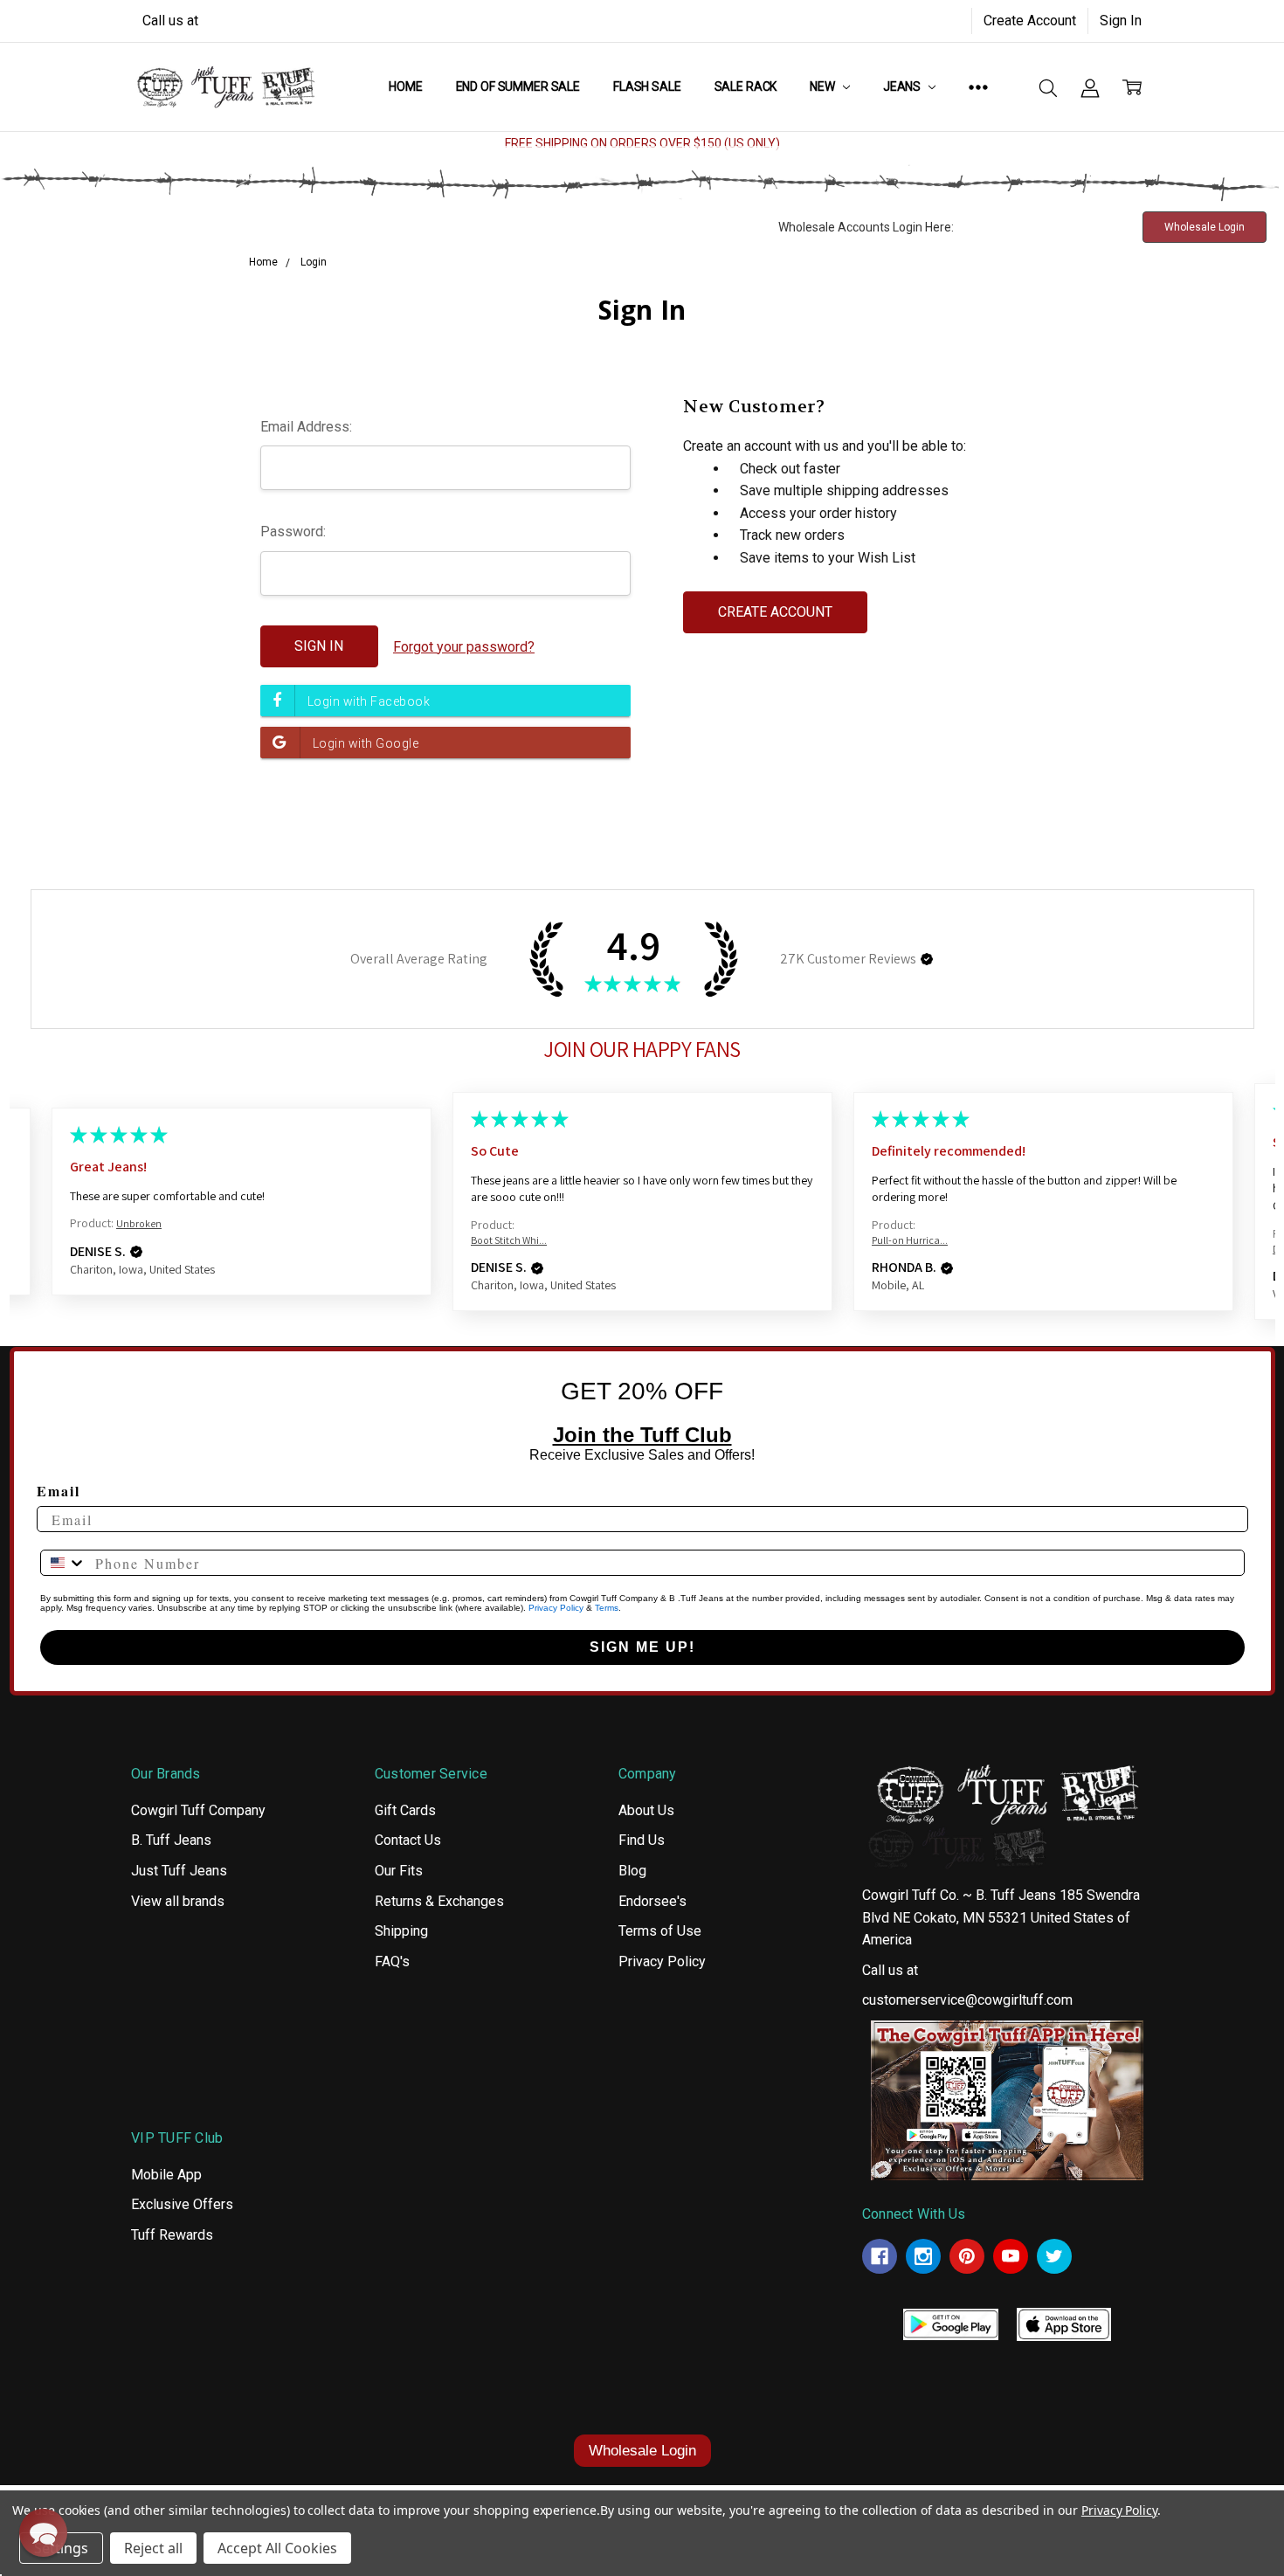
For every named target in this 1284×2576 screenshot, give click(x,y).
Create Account (1030, 21)
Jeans (903, 86)
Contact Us (408, 1840)
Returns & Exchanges (439, 1901)
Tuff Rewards (172, 2235)
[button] (927, 959)
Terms (607, 1608)
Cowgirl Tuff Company (198, 1810)
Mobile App (166, 2175)
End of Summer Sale (518, 86)
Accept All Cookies (277, 2548)
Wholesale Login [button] (1205, 227)
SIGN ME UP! (642, 1647)
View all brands (178, 1901)
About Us (646, 1810)
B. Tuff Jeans (171, 1840)
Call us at (170, 21)
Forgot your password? (464, 647)
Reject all (153, 2548)
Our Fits (399, 1871)
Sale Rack (746, 86)
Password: (293, 532)
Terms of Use (660, 1931)
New (823, 86)
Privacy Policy (556, 1608)
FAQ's (392, 1961)
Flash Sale (647, 86)
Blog (632, 1871)
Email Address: (306, 427)
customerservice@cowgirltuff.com (967, 2000)
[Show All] (978, 86)
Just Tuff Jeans (179, 1871)
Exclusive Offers (182, 2204)
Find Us (642, 1840)
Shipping (401, 1931)
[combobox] (64, 1563)
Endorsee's (652, 1901)
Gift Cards (405, 1810)
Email (59, 1491)
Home (405, 86)
